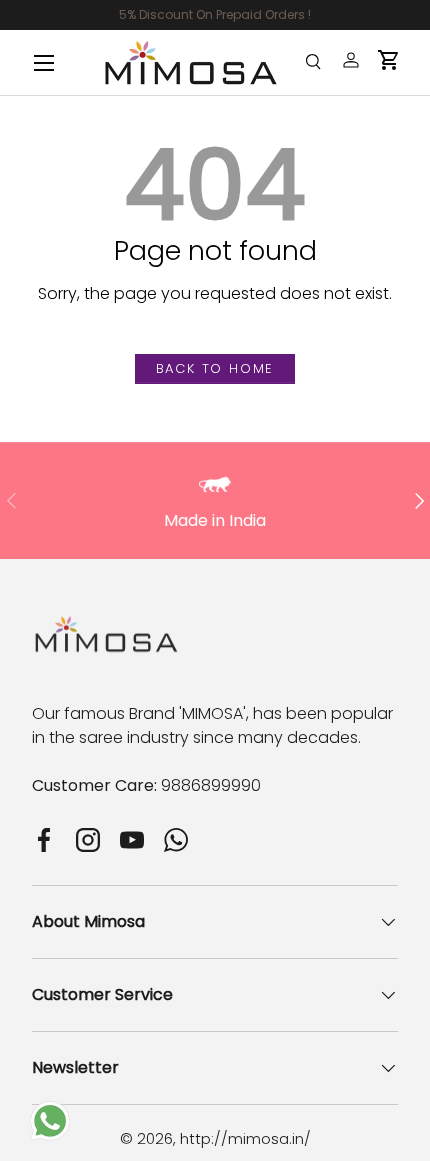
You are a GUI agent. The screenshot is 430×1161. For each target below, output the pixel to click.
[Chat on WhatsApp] (50, 1112)
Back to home (215, 368)
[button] (389, 60)
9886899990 (211, 785)
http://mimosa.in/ (245, 1138)
